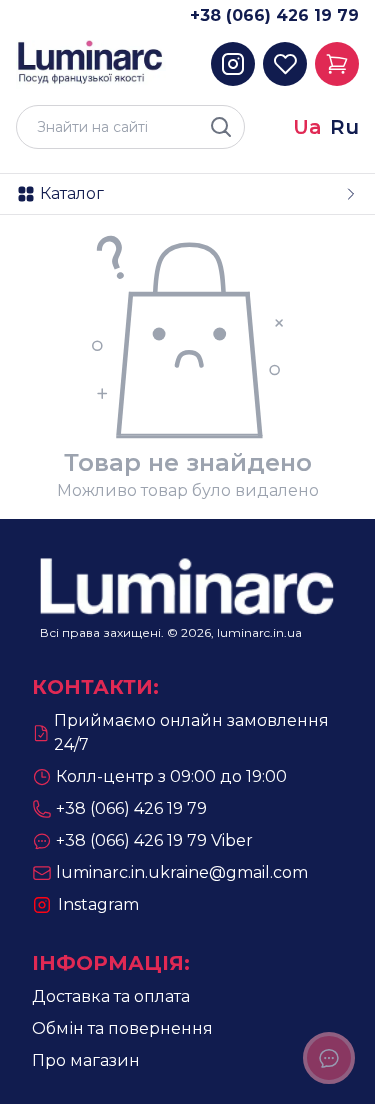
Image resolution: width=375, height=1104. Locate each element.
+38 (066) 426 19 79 (274, 15)
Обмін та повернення (122, 1028)
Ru (344, 127)
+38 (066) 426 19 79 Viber (154, 840)
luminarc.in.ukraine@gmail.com (182, 872)
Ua (307, 127)
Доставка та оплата (111, 996)
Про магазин (86, 1060)
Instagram (98, 904)
